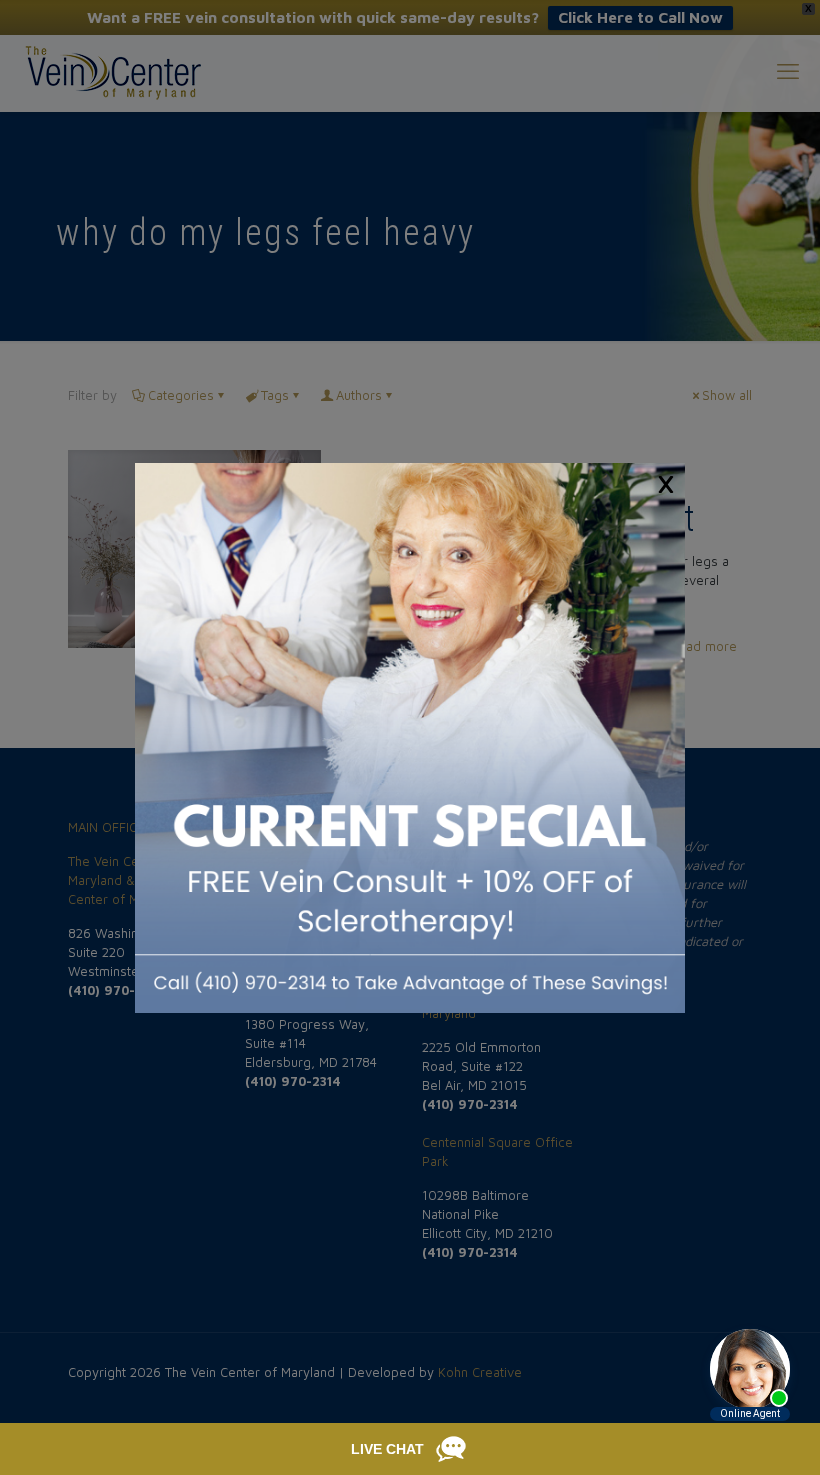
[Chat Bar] (410, 1449)
